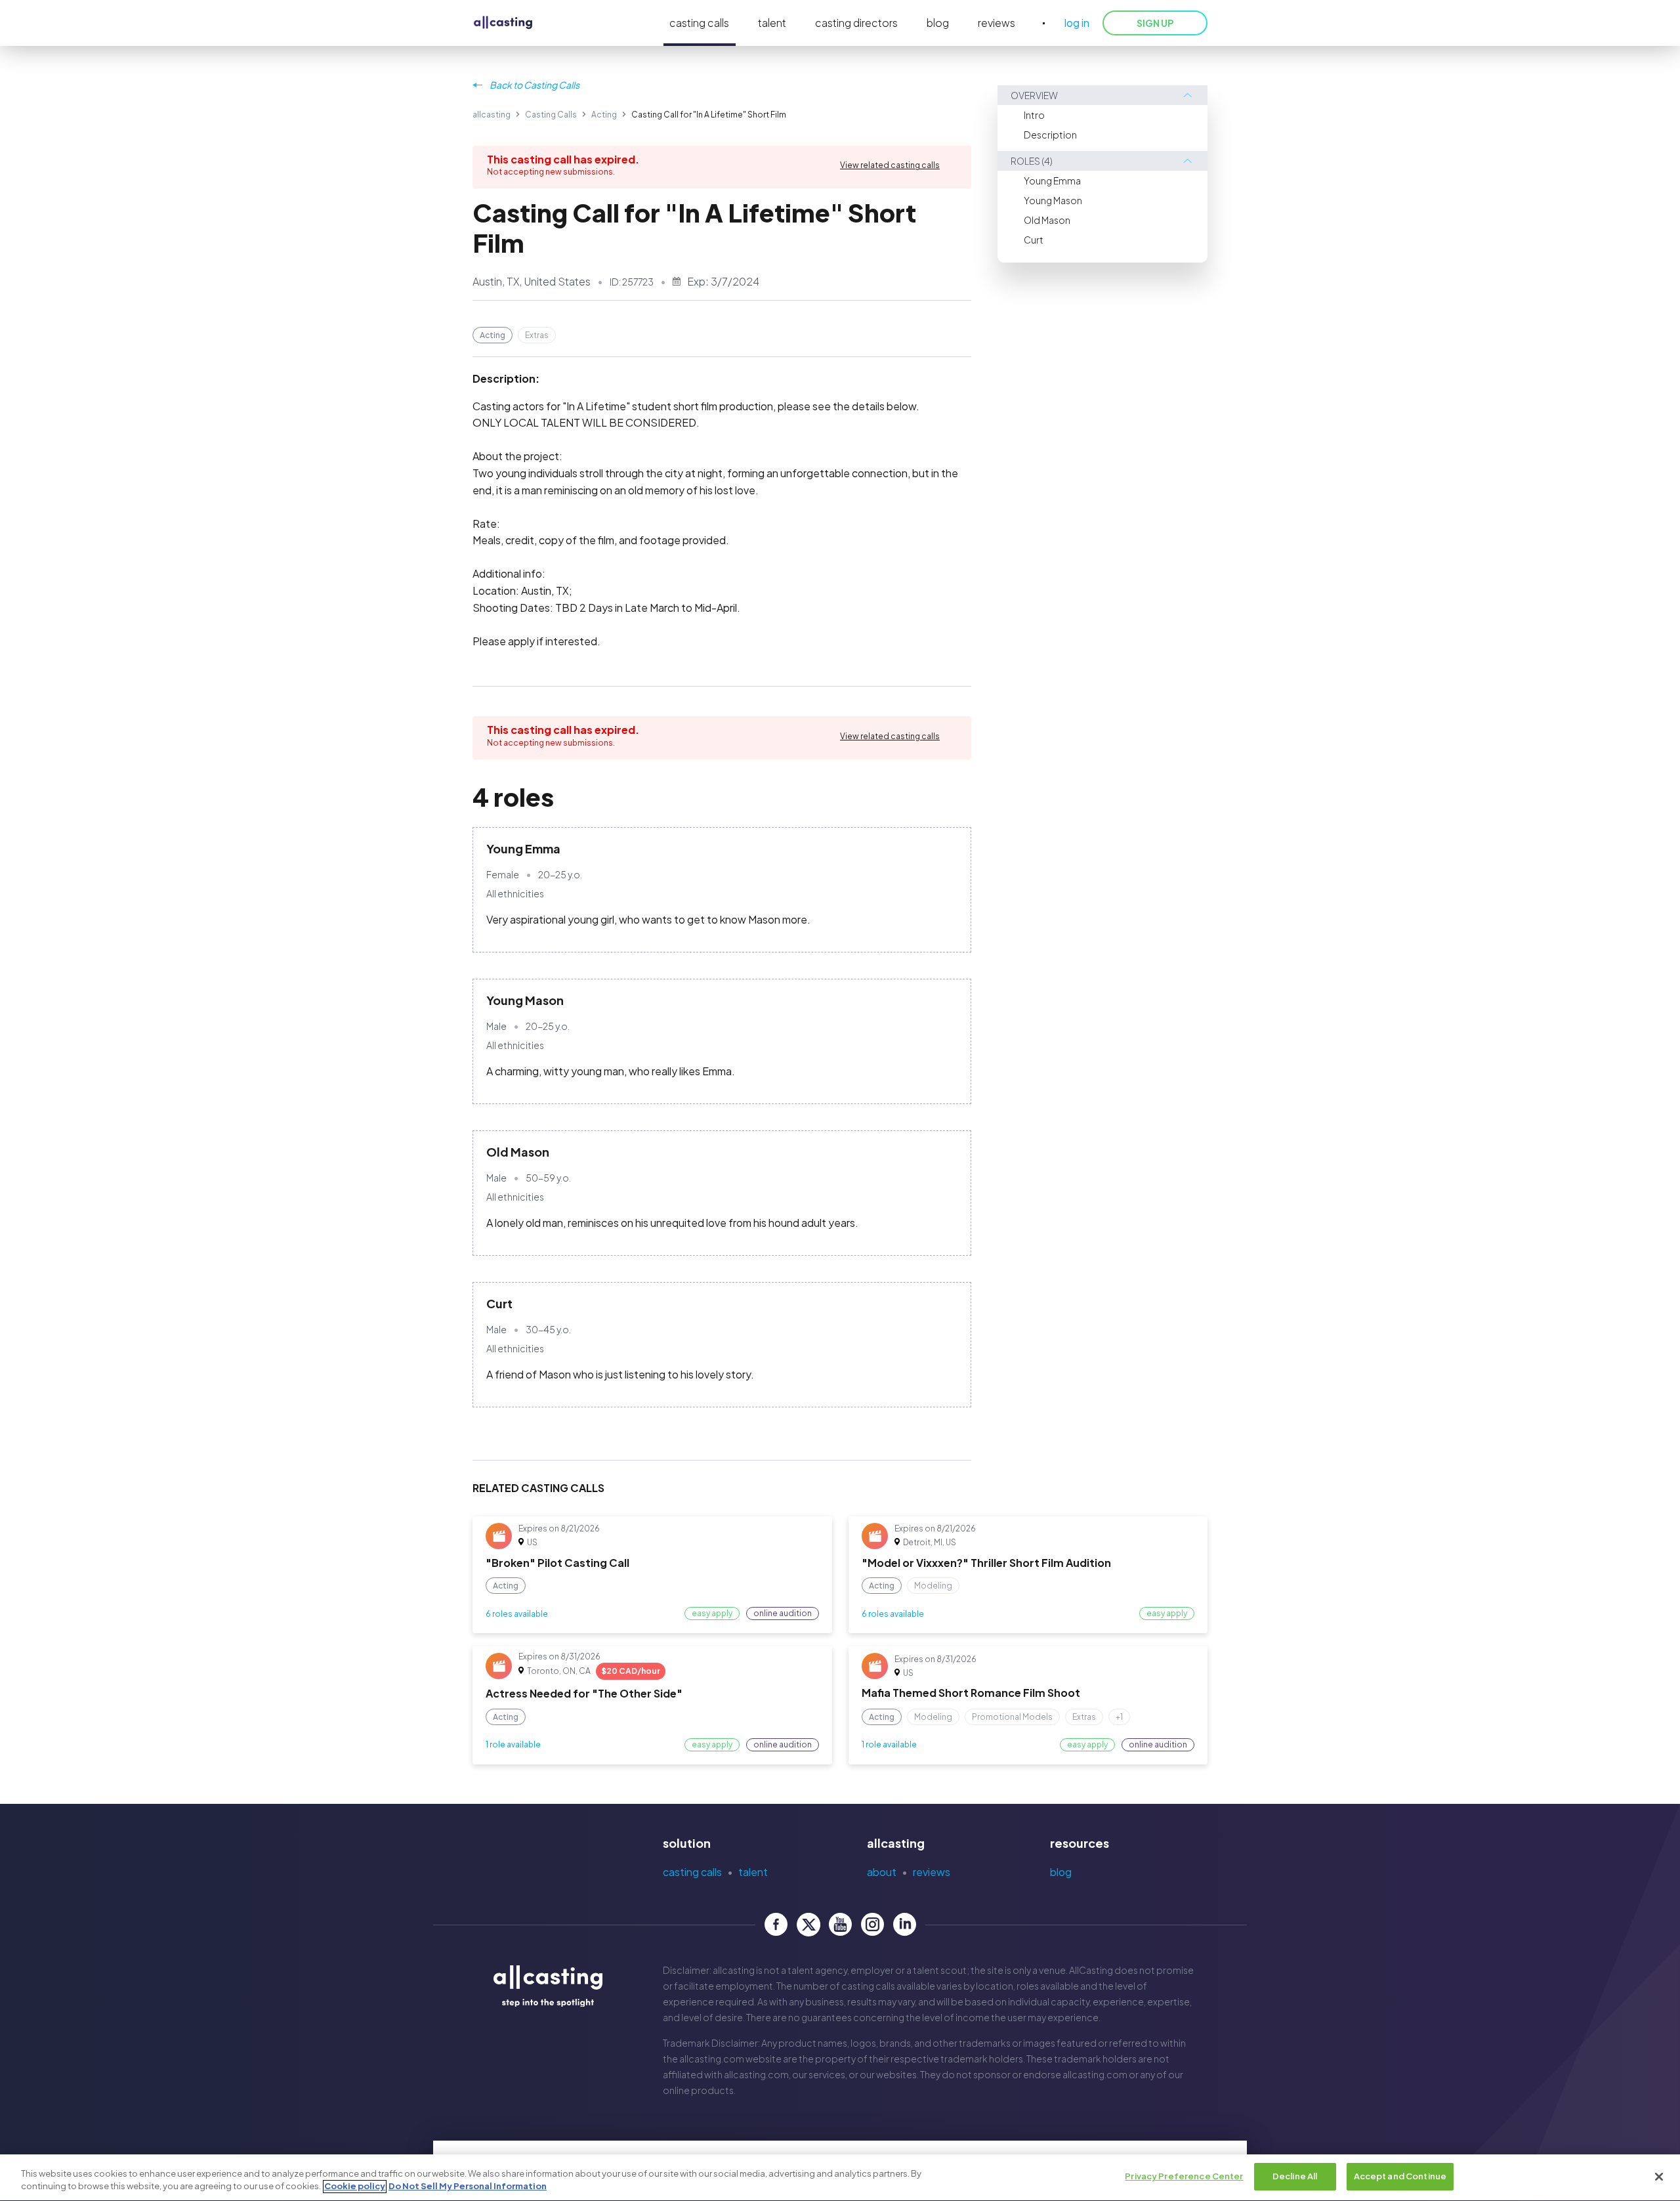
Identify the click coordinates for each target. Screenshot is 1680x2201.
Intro (1034, 115)
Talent (753, 1872)
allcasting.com (712, 2059)
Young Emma (1052, 181)
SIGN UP (1155, 23)
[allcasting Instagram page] (872, 1924)
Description (1050, 135)
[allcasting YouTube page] (840, 1924)
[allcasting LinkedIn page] (905, 1924)
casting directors (856, 23)
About (882, 1872)
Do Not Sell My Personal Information (468, 2187)
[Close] (1659, 2177)
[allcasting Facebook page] (776, 1924)
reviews (997, 23)
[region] (840, 2178)
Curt (1034, 240)
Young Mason (1053, 200)
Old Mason (1047, 220)
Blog (1061, 1872)
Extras (537, 335)
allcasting (492, 115)
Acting (604, 115)
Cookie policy (355, 2187)
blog (938, 23)
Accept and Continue (1400, 2176)
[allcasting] (503, 23)
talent (772, 23)
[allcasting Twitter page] (808, 1924)
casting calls (699, 23)
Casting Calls (551, 115)
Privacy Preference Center (1184, 2176)
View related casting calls (890, 165)
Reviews (932, 1872)
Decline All (1295, 2176)
